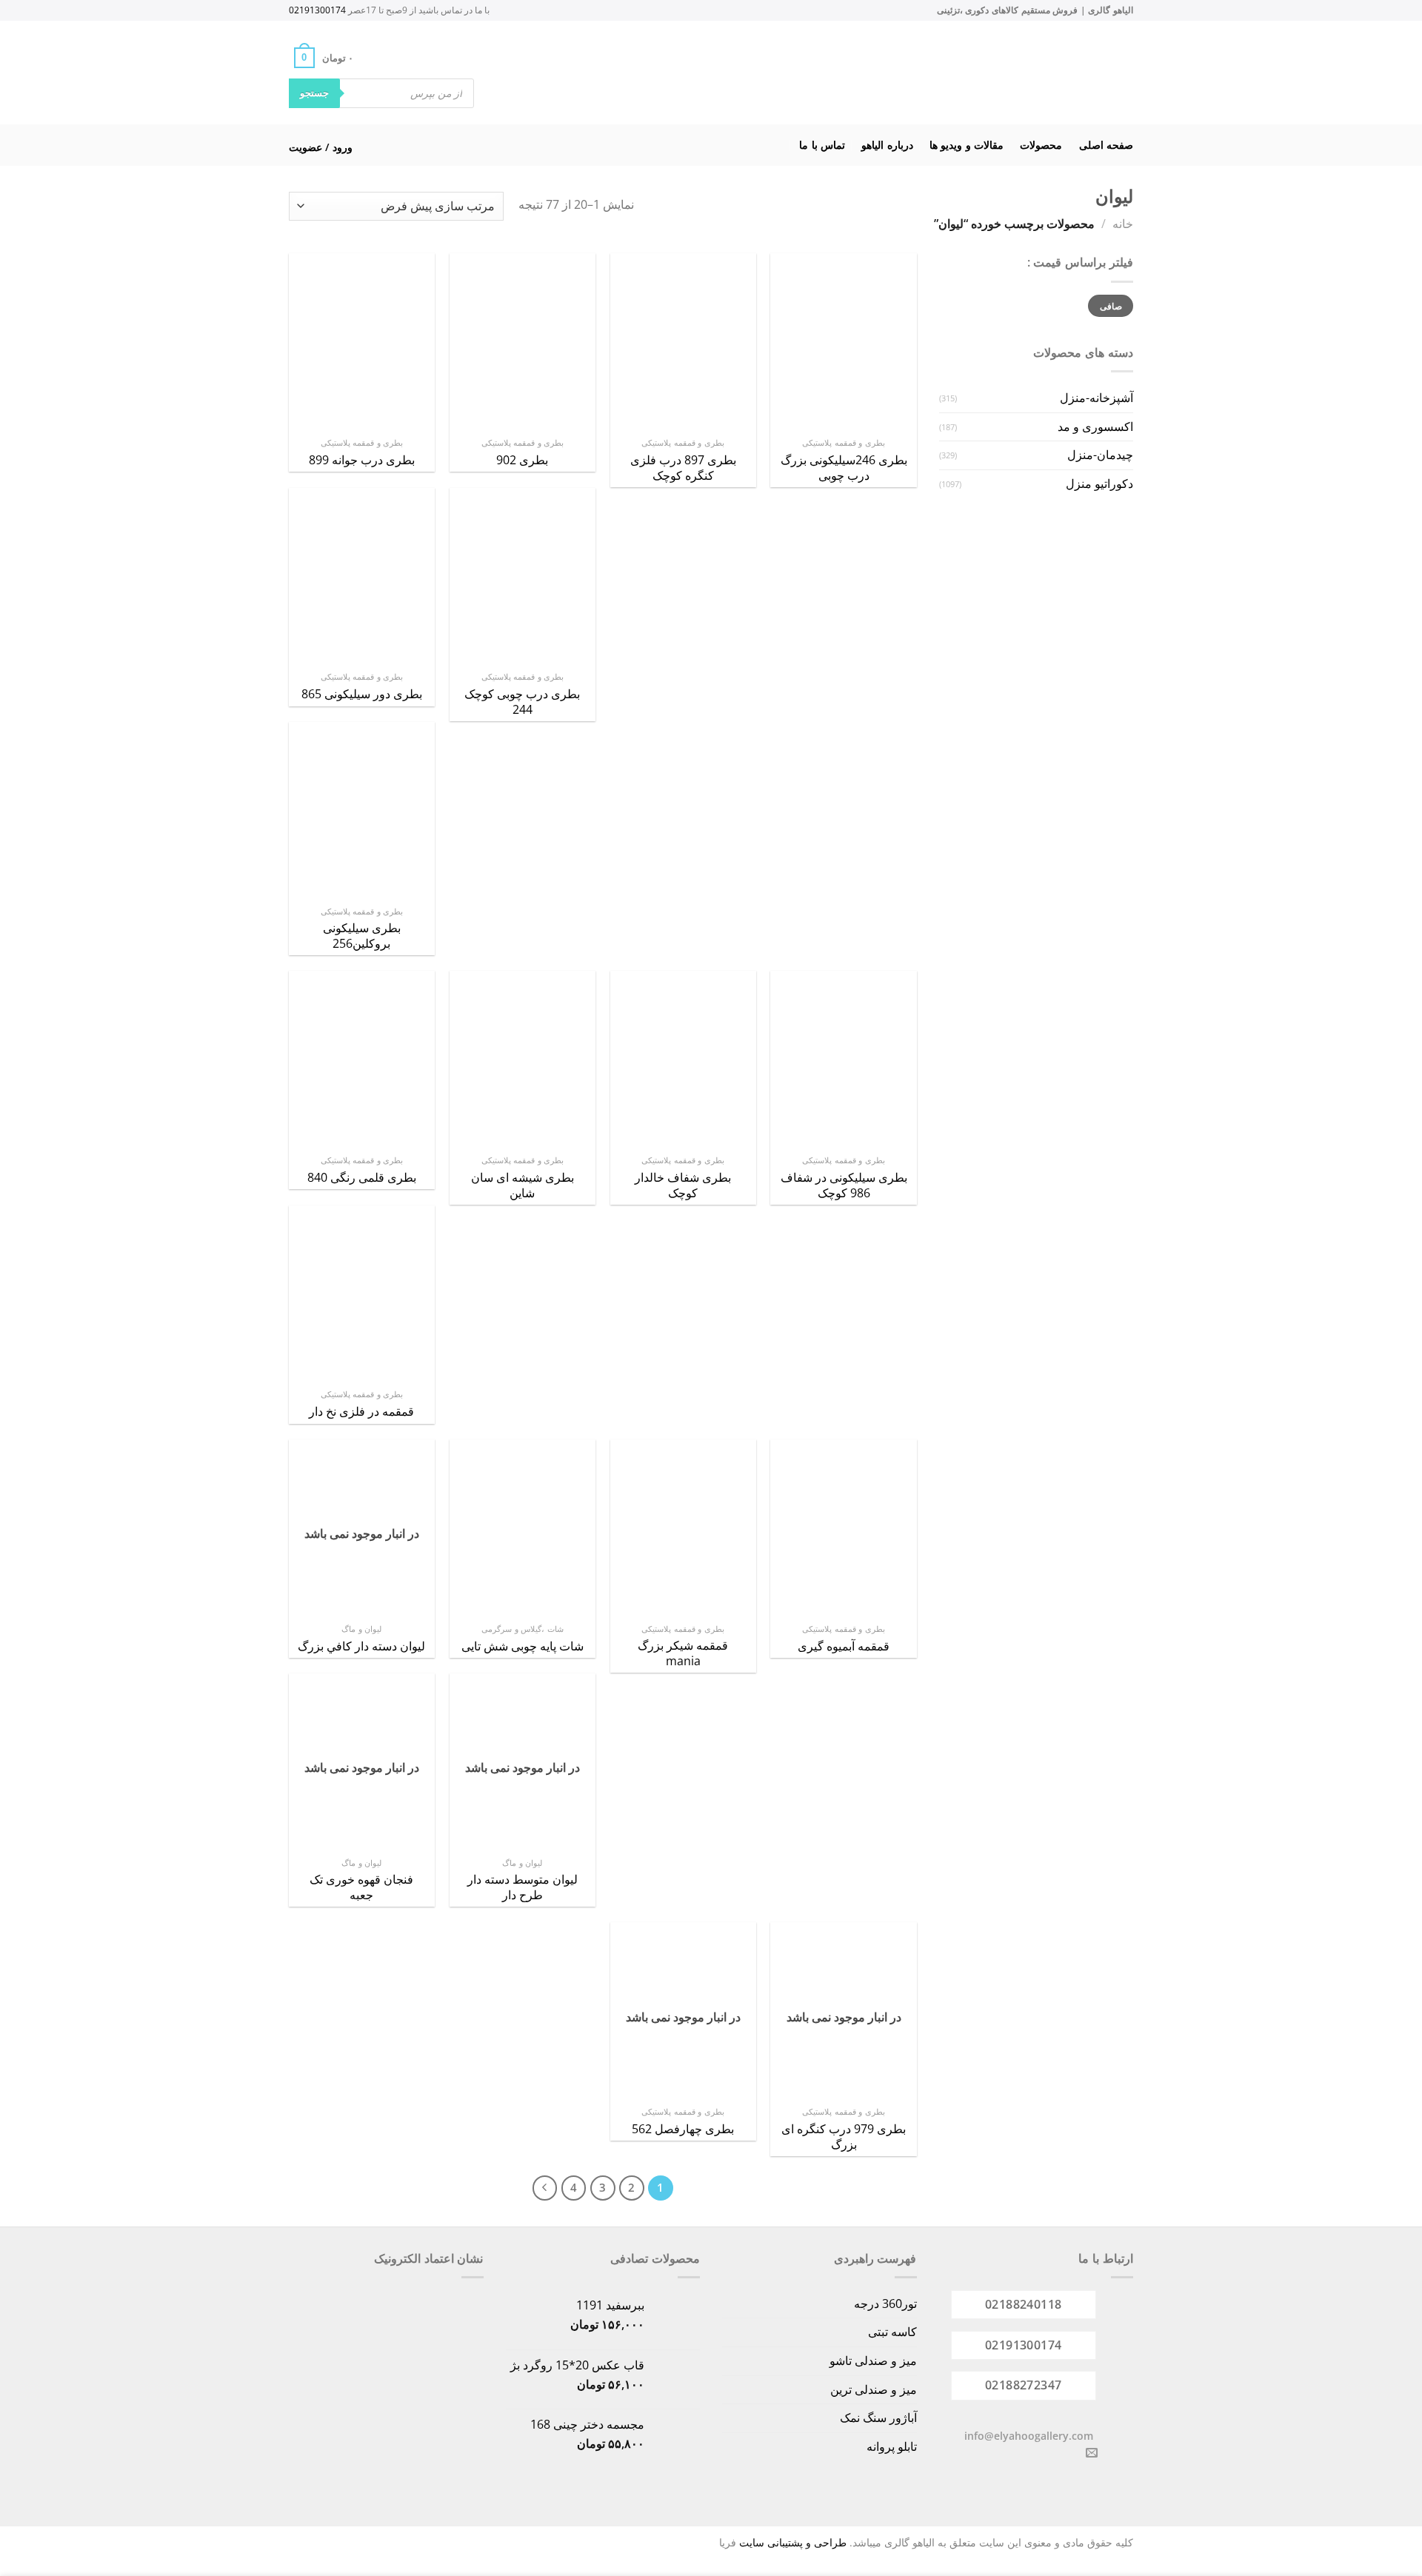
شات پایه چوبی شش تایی (523, 1646)
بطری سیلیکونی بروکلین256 (362, 936)
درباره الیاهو (887, 145)
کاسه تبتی (892, 2332)
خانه (1123, 224)
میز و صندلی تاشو (873, 2361)
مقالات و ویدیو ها (967, 145)
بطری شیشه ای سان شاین (523, 1185)
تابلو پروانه (892, 2446)
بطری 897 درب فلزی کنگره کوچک (683, 468)
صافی (1111, 306)
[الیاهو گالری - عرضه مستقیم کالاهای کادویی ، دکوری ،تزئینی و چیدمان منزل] (730, 73)
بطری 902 (522, 460)
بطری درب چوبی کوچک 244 (522, 702)
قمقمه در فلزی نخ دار (361, 1412)
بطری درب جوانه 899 (362, 460)
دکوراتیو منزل (1099, 484)
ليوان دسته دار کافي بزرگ (361, 1646)
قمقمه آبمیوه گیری (844, 1646)
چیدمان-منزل (1100, 455)
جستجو (314, 93)
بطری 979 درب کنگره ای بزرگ (844, 2137)
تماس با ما (822, 145)
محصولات (1041, 145)
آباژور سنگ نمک (878, 2418)
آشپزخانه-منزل (1096, 398)
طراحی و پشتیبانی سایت (793, 2542)
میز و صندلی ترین (874, 2389)
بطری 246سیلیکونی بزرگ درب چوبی (844, 468)
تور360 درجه (885, 2304)
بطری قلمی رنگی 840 (362, 1178)
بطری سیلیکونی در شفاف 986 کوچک (844, 1185)
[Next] (545, 2188)
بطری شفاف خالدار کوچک (683, 1185)
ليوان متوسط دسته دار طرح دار (523, 1887)
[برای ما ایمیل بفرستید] (1092, 2453)
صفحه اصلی (1106, 145)
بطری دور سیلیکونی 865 (362, 694)
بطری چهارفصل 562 (683, 2129)
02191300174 (317, 10)
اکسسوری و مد (1095, 426)
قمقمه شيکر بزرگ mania (683, 1653)
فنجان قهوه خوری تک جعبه (361, 1887)
